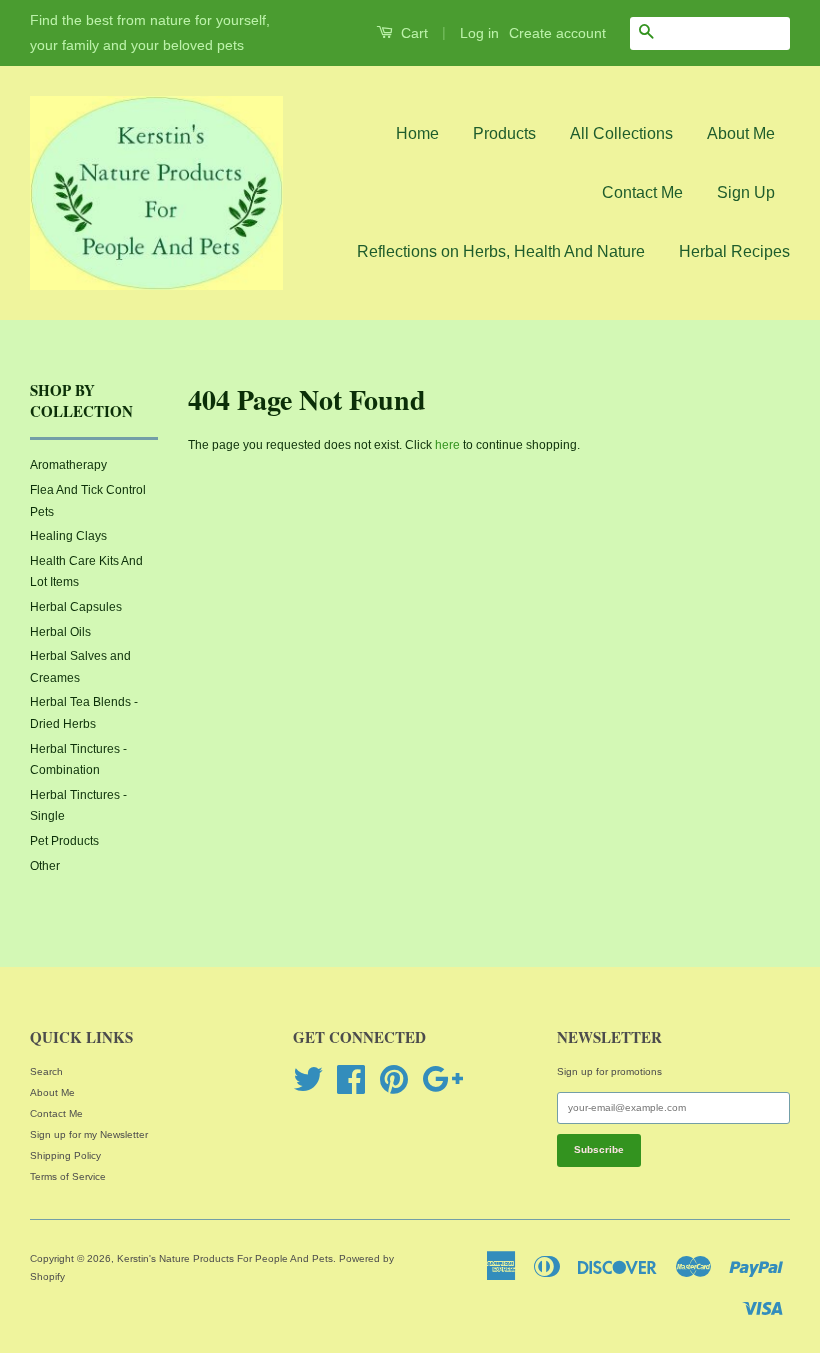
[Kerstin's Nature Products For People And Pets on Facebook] (351, 1077)
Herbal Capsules (76, 607)
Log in (479, 33)
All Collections (621, 133)
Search (46, 1071)
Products (504, 133)
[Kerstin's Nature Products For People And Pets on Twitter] (308, 1077)
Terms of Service (68, 1176)
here (447, 445)
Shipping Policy (65, 1155)
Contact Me (642, 192)
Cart (412, 33)
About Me (741, 133)
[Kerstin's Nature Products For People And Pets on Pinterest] (394, 1077)
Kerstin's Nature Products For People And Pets (225, 1258)
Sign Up (746, 192)
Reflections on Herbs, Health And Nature (501, 251)
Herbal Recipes (734, 251)
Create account (557, 33)
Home (417, 133)
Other (45, 866)
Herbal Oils (60, 632)
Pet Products (64, 841)
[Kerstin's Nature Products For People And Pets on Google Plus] (442, 1077)
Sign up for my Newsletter (89, 1134)
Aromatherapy (68, 465)
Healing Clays (68, 536)
